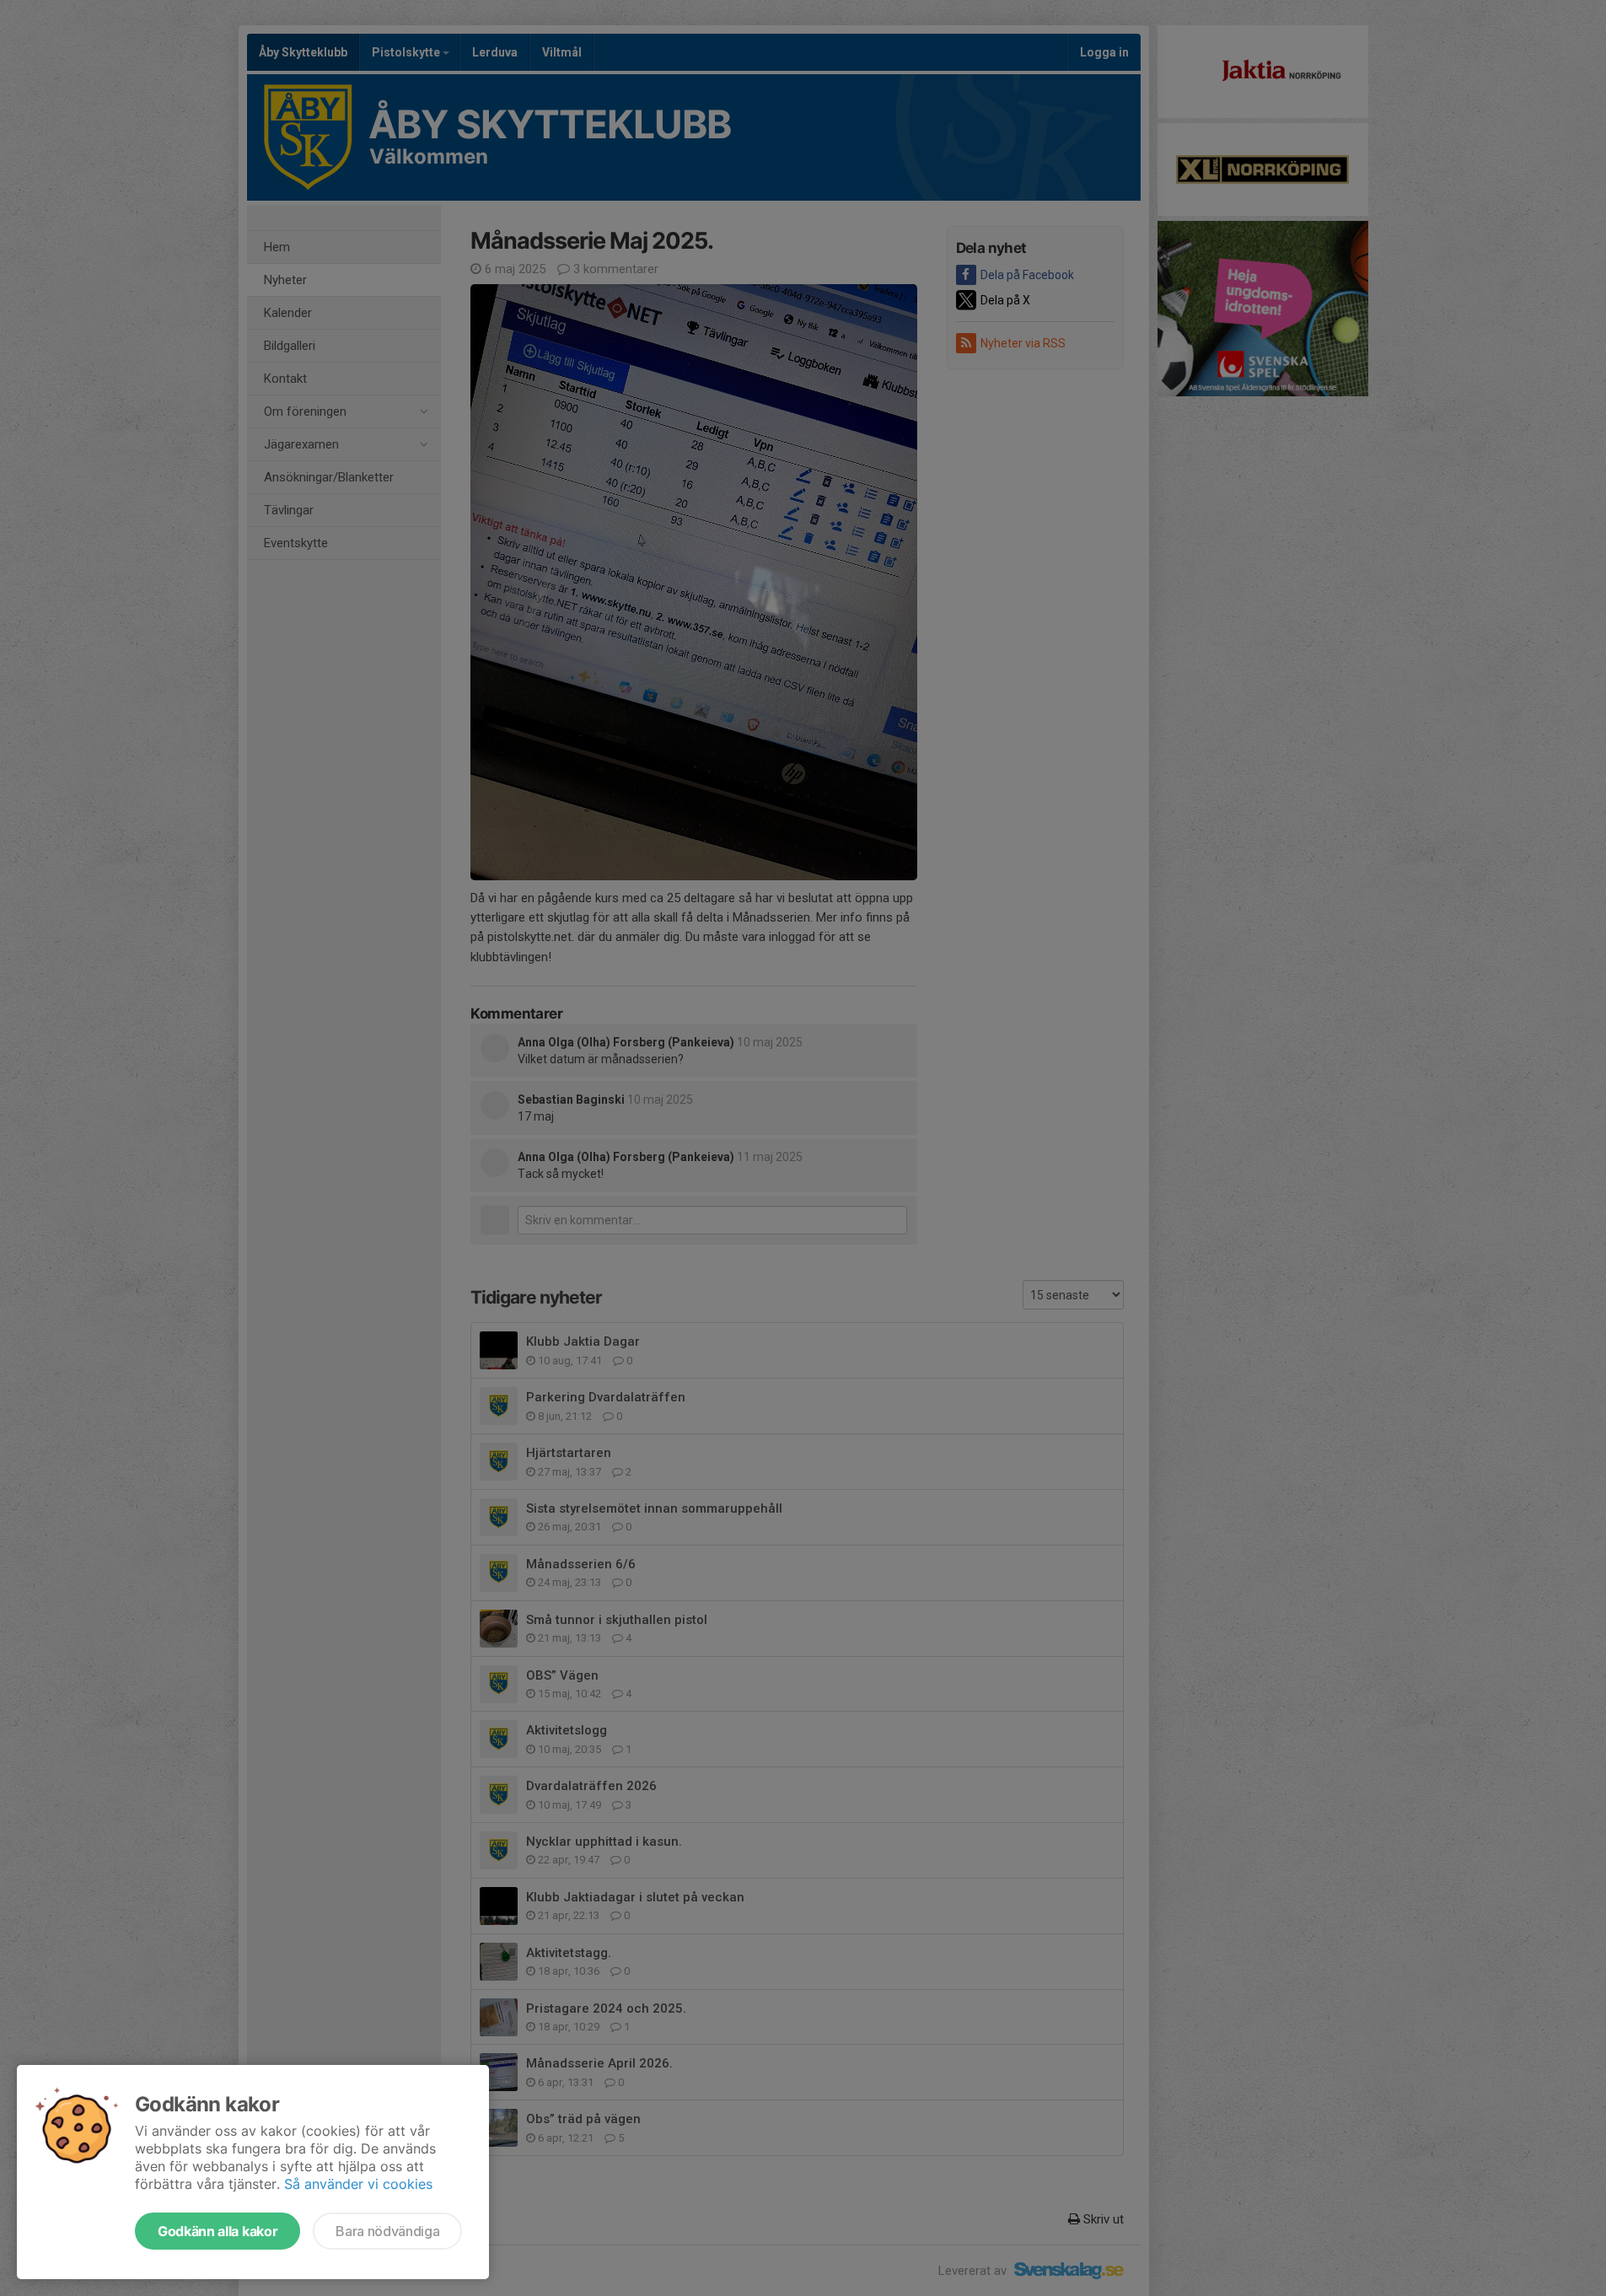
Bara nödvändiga (387, 2231)
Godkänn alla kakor (218, 2231)
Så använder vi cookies (358, 2184)
